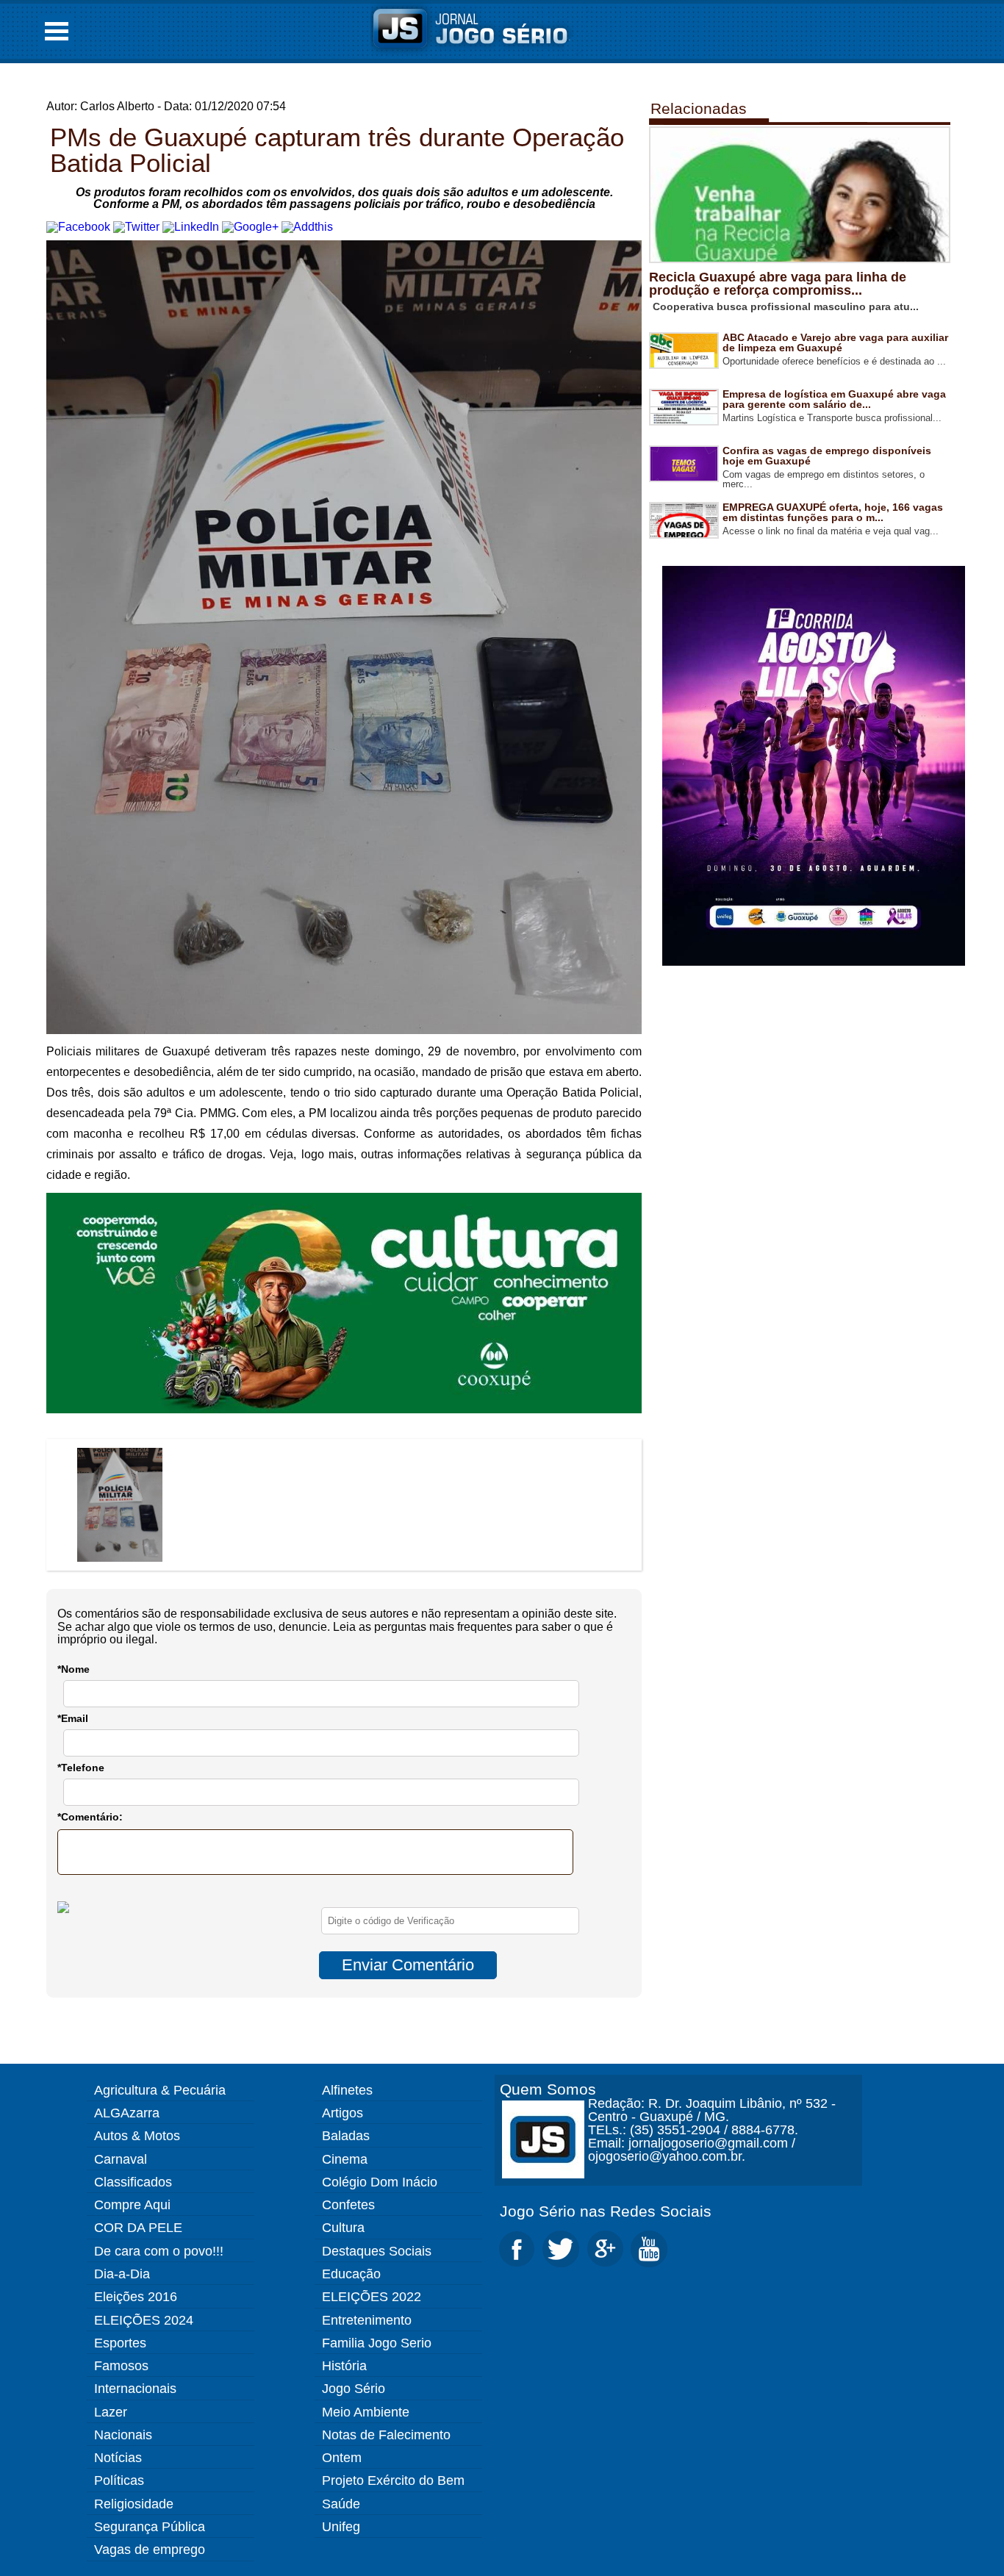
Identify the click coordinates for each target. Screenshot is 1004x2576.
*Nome (73, 1669)
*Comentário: (90, 1817)
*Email (73, 1718)
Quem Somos (548, 2089)
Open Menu (57, 31)
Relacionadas (699, 108)
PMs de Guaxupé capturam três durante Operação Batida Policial (337, 150)
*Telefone (81, 1768)
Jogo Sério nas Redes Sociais (606, 2211)
